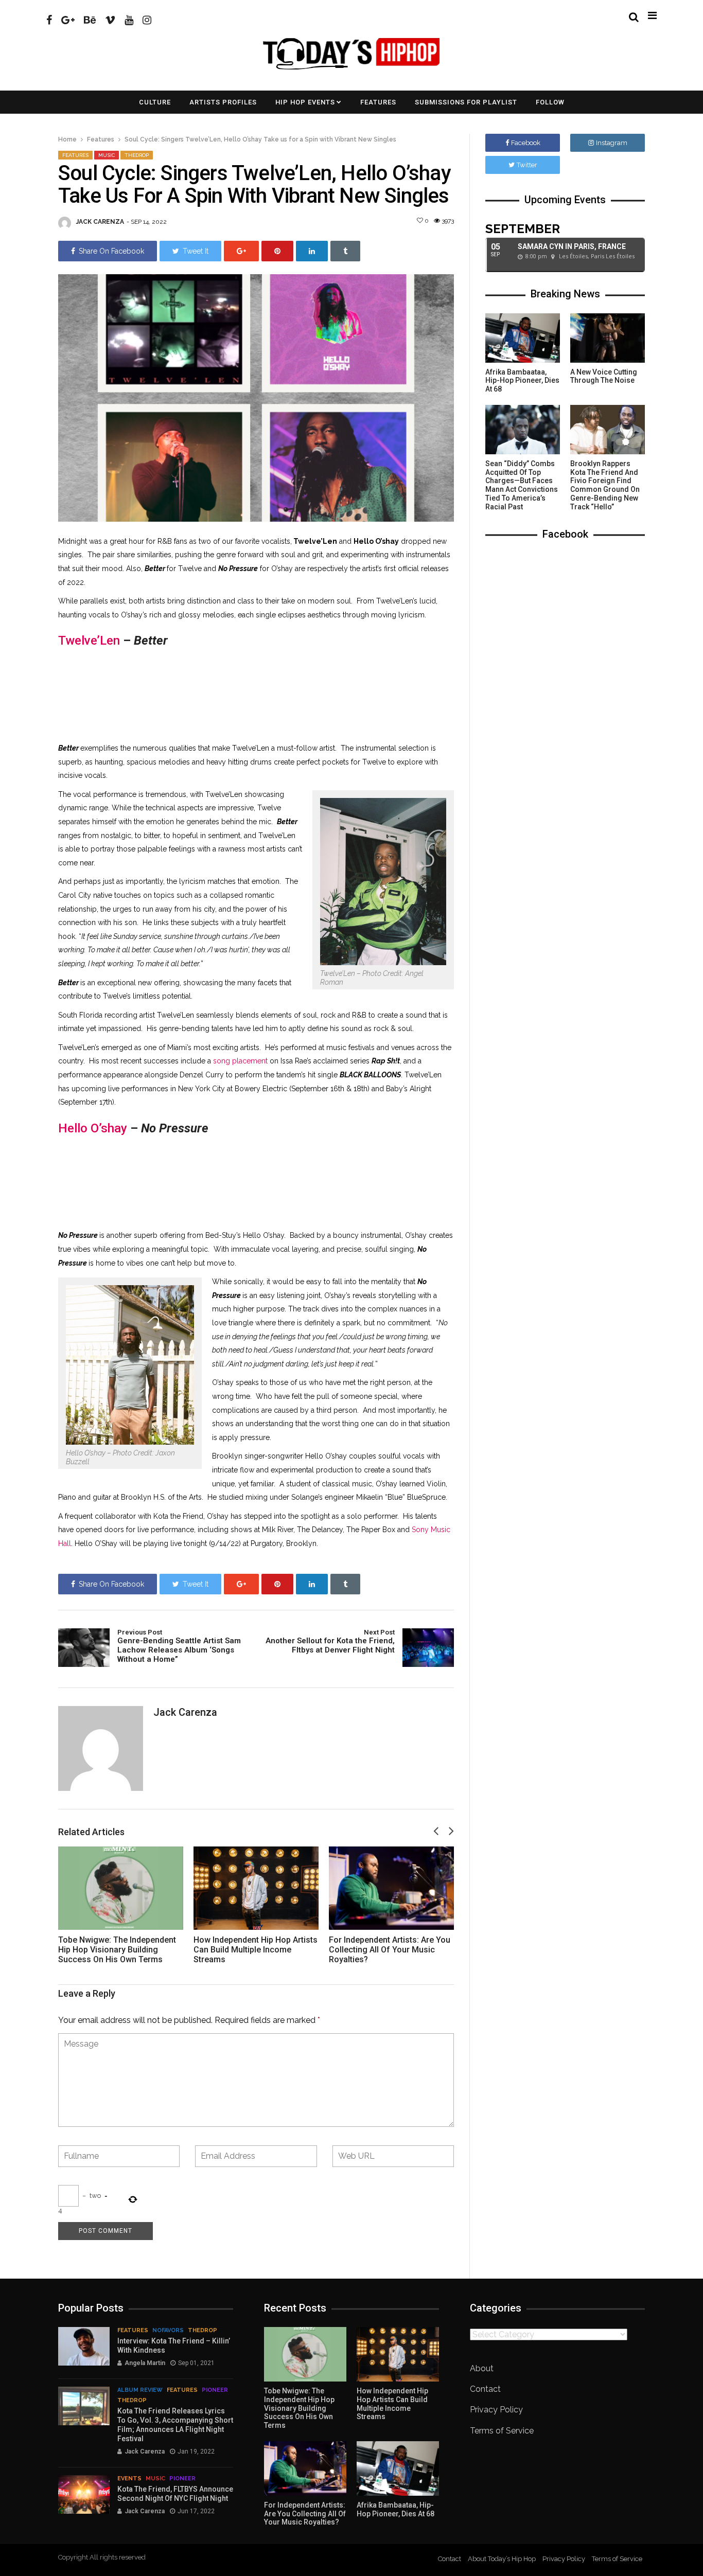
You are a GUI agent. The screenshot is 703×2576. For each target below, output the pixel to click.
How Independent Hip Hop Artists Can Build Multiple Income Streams (256, 1950)
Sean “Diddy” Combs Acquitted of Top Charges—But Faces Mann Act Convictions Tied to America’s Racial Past (522, 485)
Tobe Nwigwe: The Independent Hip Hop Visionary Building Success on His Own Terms (117, 1950)
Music (107, 155)
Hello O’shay (93, 1128)
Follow (550, 102)
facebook (526, 143)
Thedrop (137, 155)
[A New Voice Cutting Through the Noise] (608, 338)
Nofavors (168, 2330)
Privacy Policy (496, 2410)
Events (129, 2479)
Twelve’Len (89, 641)
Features (378, 102)
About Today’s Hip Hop (502, 2559)
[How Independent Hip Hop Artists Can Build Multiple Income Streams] (256, 1888)
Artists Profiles (223, 102)
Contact (485, 2389)
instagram (612, 143)
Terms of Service (502, 2431)
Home (67, 139)
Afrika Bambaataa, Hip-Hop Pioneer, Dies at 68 (522, 381)
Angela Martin (145, 2363)
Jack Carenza (100, 222)
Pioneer (215, 2390)
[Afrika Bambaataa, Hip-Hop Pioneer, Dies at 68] (523, 338)
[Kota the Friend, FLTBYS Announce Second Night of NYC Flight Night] (84, 2494)
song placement (240, 1061)
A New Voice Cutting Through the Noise (604, 376)
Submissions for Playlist (466, 102)
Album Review (140, 2390)
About (482, 2368)
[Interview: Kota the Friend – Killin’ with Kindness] (84, 2346)
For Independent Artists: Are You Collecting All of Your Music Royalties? (390, 1950)
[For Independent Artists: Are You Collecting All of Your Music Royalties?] (391, 1888)
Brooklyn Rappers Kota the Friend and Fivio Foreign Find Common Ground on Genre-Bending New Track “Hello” (605, 485)
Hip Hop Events (305, 102)
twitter (527, 165)
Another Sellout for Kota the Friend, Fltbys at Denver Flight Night (330, 1642)
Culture (155, 102)
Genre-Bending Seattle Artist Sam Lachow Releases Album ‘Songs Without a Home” (179, 1646)
